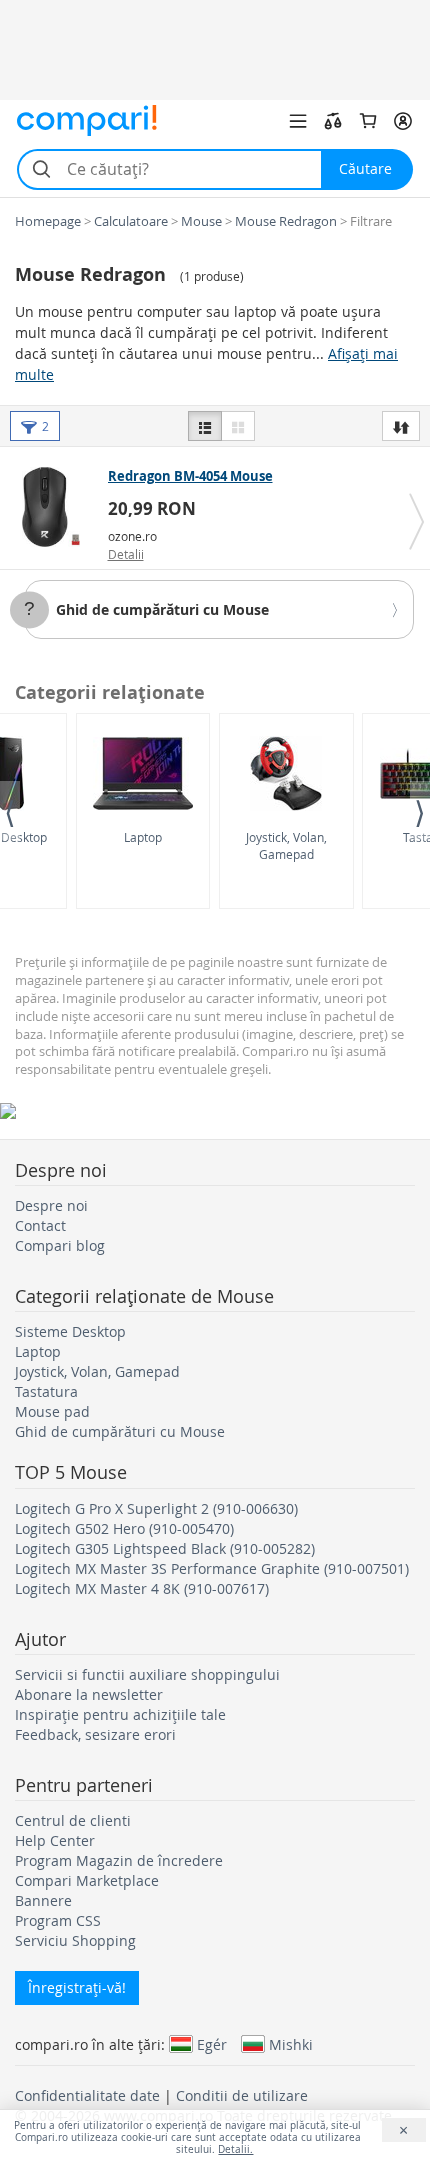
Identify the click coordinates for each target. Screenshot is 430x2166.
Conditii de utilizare (242, 2095)
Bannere (43, 1900)
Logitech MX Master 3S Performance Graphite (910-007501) (212, 1568)
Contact (40, 1225)
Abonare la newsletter (89, 1694)
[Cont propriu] (403, 121)
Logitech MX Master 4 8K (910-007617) (142, 1588)
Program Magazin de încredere (119, 1860)
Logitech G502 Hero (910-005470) (124, 1528)
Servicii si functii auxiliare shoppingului (147, 1674)
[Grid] (238, 426)
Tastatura (46, 1391)
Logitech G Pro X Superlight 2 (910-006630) (156, 1508)
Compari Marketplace (87, 1880)
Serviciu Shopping (75, 1940)
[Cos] (368, 121)
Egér (212, 2044)
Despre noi (51, 1205)
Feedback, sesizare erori (95, 1734)
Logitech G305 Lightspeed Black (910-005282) (165, 1548)
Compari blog (60, 1245)
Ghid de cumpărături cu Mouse (162, 609)
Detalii (126, 554)
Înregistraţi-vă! (77, 1987)
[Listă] (205, 426)
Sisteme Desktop (70, 1331)
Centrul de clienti (73, 1820)
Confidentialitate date (87, 2095)
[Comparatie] (333, 121)
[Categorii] (298, 121)
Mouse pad (52, 1411)
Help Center (55, 1840)
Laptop (143, 837)
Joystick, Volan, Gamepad (286, 845)
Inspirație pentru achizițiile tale (120, 1714)
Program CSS (58, 1920)
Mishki (291, 2044)
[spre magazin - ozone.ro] (56, 507)
